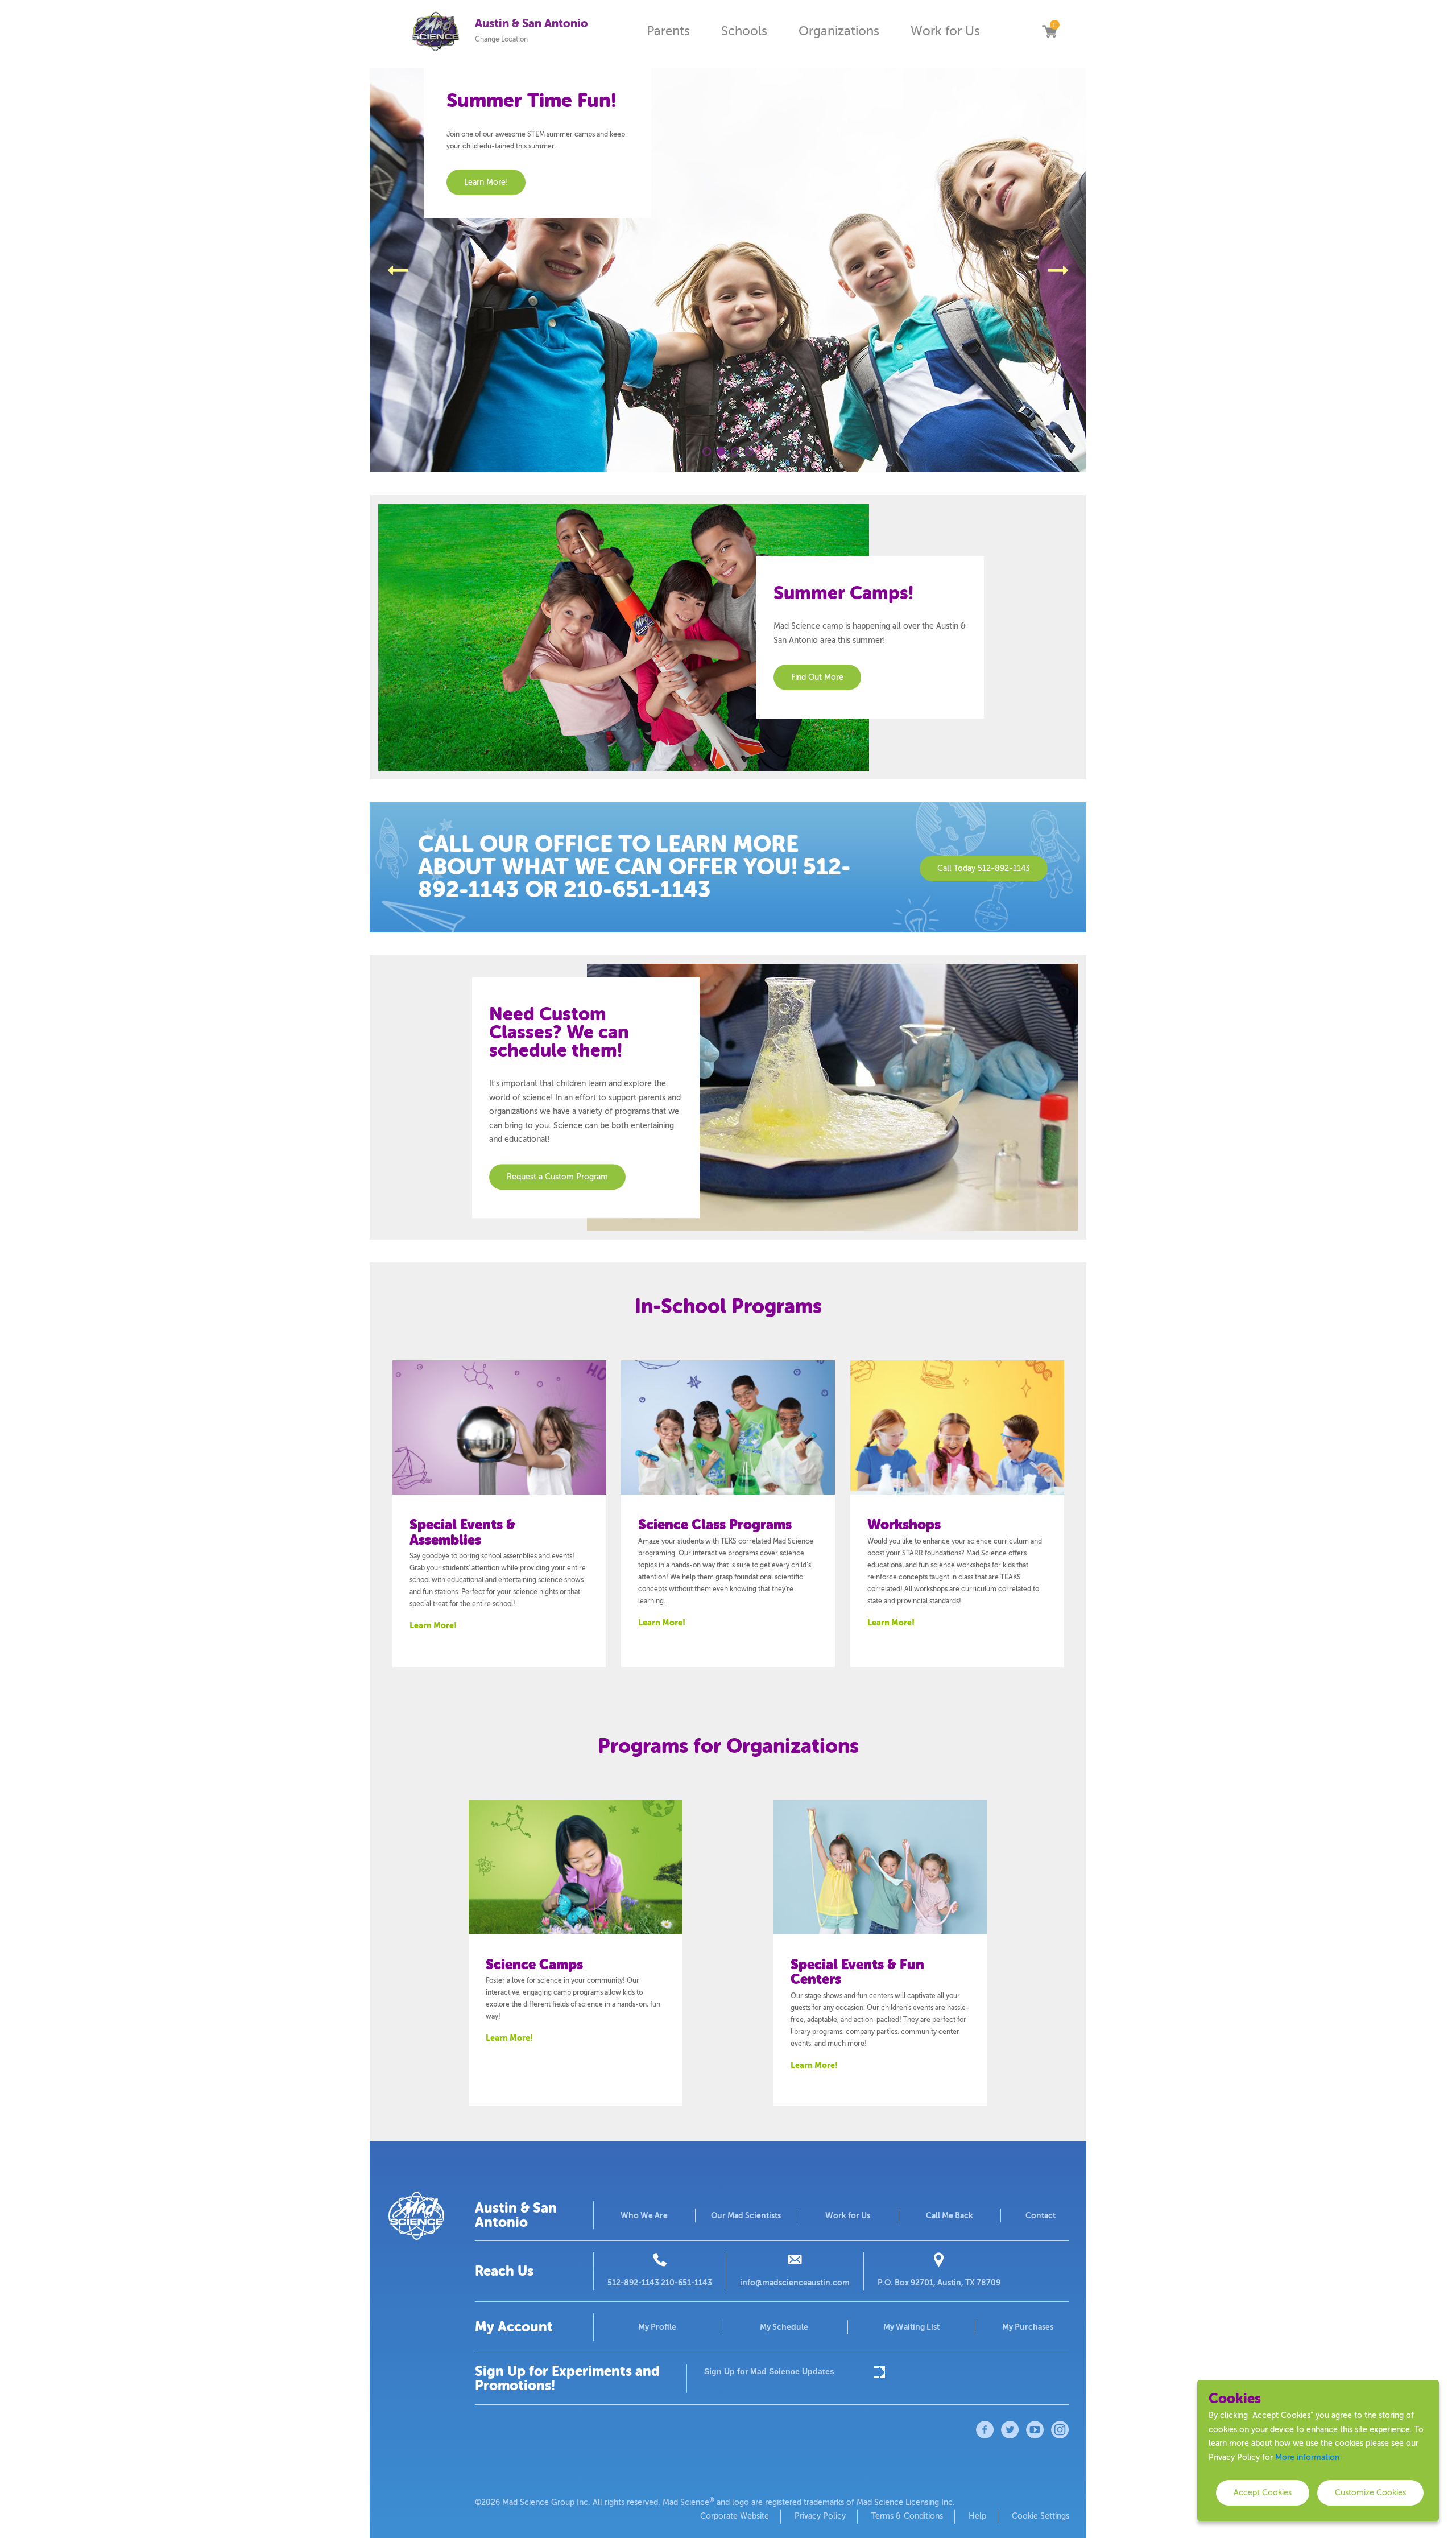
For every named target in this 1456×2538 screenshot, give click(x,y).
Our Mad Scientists (746, 2215)
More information (1307, 2457)
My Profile (657, 2327)
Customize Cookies (1370, 2493)
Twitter (1010, 2430)
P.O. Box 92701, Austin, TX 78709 (939, 2283)
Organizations (839, 31)
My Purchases (1028, 2327)
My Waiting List (911, 2327)
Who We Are (644, 2215)
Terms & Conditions (907, 2516)
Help (977, 2516)
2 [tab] (721, 451)
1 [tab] (707, 451)
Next (1058, 270)
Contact (1041, 2215)
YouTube (1035, 2430)
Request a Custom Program (557, 1177)
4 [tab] (749, 451)
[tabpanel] (728, 270)
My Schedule (784, 2327)
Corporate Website (735, 2516)
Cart (1049, 31)
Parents (668, 31)
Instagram (1060, 2430)
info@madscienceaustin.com (795, 2283)
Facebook (985, 2430)
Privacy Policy (820, 2516)
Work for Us (945, 31)
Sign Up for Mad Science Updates (769, 2371)
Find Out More (817, 677)
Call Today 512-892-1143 (984, 868)
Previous (398, 270)
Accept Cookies (1263, 2493)
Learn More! (433, 1625)
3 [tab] (735, 451)
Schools (744, 31)
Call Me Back (950, 2215)
